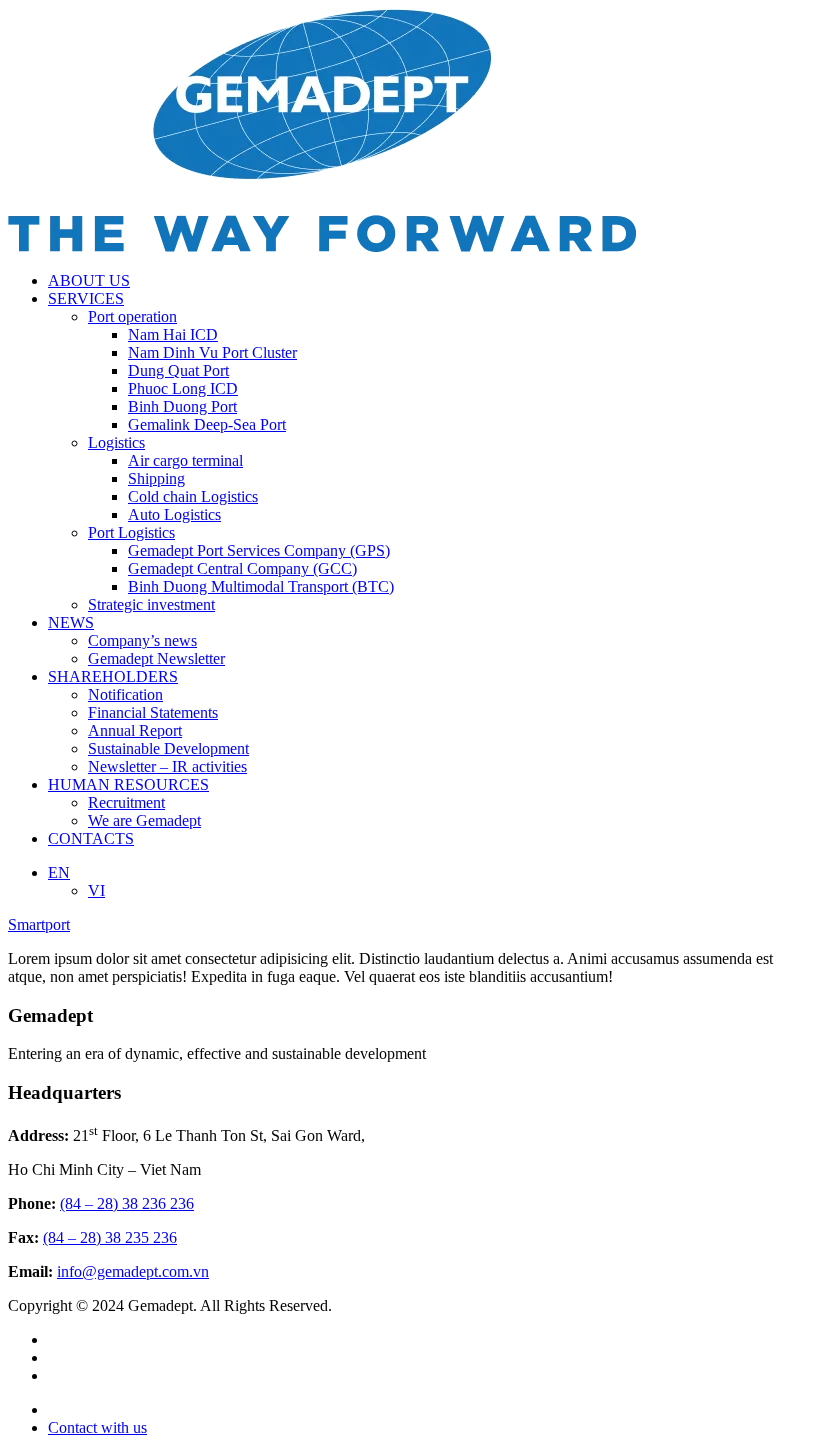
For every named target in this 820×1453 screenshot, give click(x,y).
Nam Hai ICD (173, 334)
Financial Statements (153, 712)
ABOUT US (89, 280)
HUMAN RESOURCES (128, 784)
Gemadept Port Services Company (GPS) (259, 550)
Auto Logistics (174, 514)
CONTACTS (91, 838)
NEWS (71, 622)
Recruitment (126, 802)
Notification (125, 694)
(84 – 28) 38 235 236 (110, 1237)
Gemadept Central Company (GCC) (242, 568)
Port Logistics (131, 532)
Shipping (156, 478)
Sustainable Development (168, 748)
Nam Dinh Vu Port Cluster (212, 352)
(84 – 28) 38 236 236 (127, 1203)
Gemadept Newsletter (156, 658)
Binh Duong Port (182, 406)
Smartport (39, 924)
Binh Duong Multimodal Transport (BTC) (261, 586)
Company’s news (142, 640)
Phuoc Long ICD (183, 388)
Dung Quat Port (178, 370)
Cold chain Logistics (193, 496)
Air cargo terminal (185, 460)
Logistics (116, 442)
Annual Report (135, 730)
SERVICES (86, 298)
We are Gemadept (144, 820)
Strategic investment (151, 604)
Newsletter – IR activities (167, 766)
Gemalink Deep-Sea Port (207, 424)
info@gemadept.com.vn (133, 1271)
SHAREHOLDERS (113, 676)
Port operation (132, 316)
